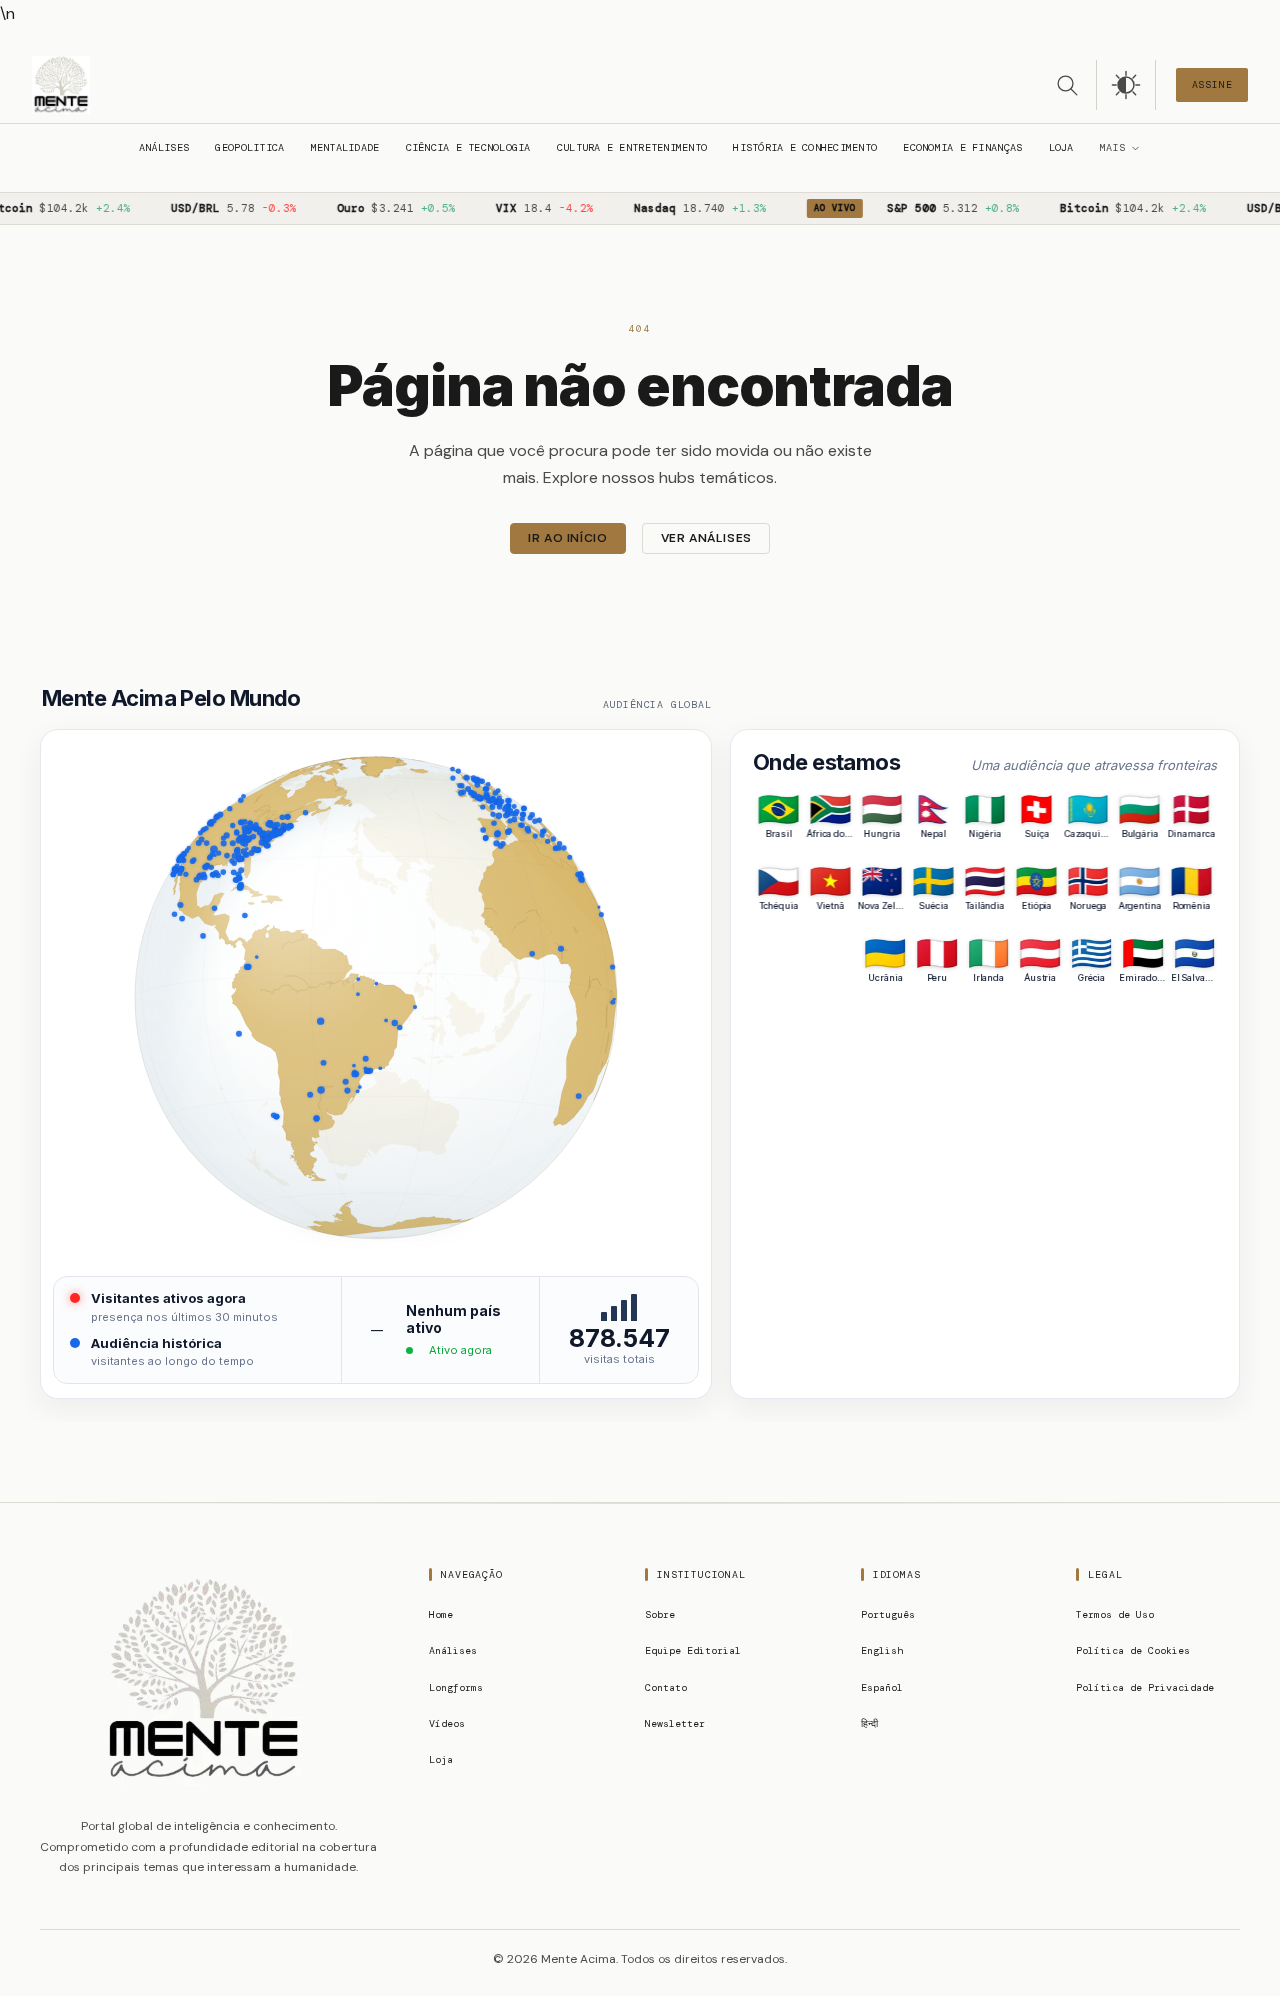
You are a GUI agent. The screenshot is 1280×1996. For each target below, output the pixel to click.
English (882, 1650)
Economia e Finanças (962, 147)
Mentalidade (345, 147)
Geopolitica (249, 147)
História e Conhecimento (805, 147)
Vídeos (447, 1723)
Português (888, 1614)
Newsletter (675, 1723)
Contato (666, 1687)
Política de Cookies (1133, 1650)
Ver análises (706, 538)
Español (882, 1687)
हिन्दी (869, 1723)
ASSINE (1212, 84)
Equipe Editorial (693, 1650)
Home (441, 1614)
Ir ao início (567, 538)
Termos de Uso (1115, 1614)
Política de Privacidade (1145, 1687)
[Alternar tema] (1126, 85)
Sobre (660, 1614)
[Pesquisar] (1067, 85)
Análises (164, 147)
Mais (1112, 147)
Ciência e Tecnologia (468, 147)
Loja (1061, 147)
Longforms (456, 1687)
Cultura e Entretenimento (632, 147)
